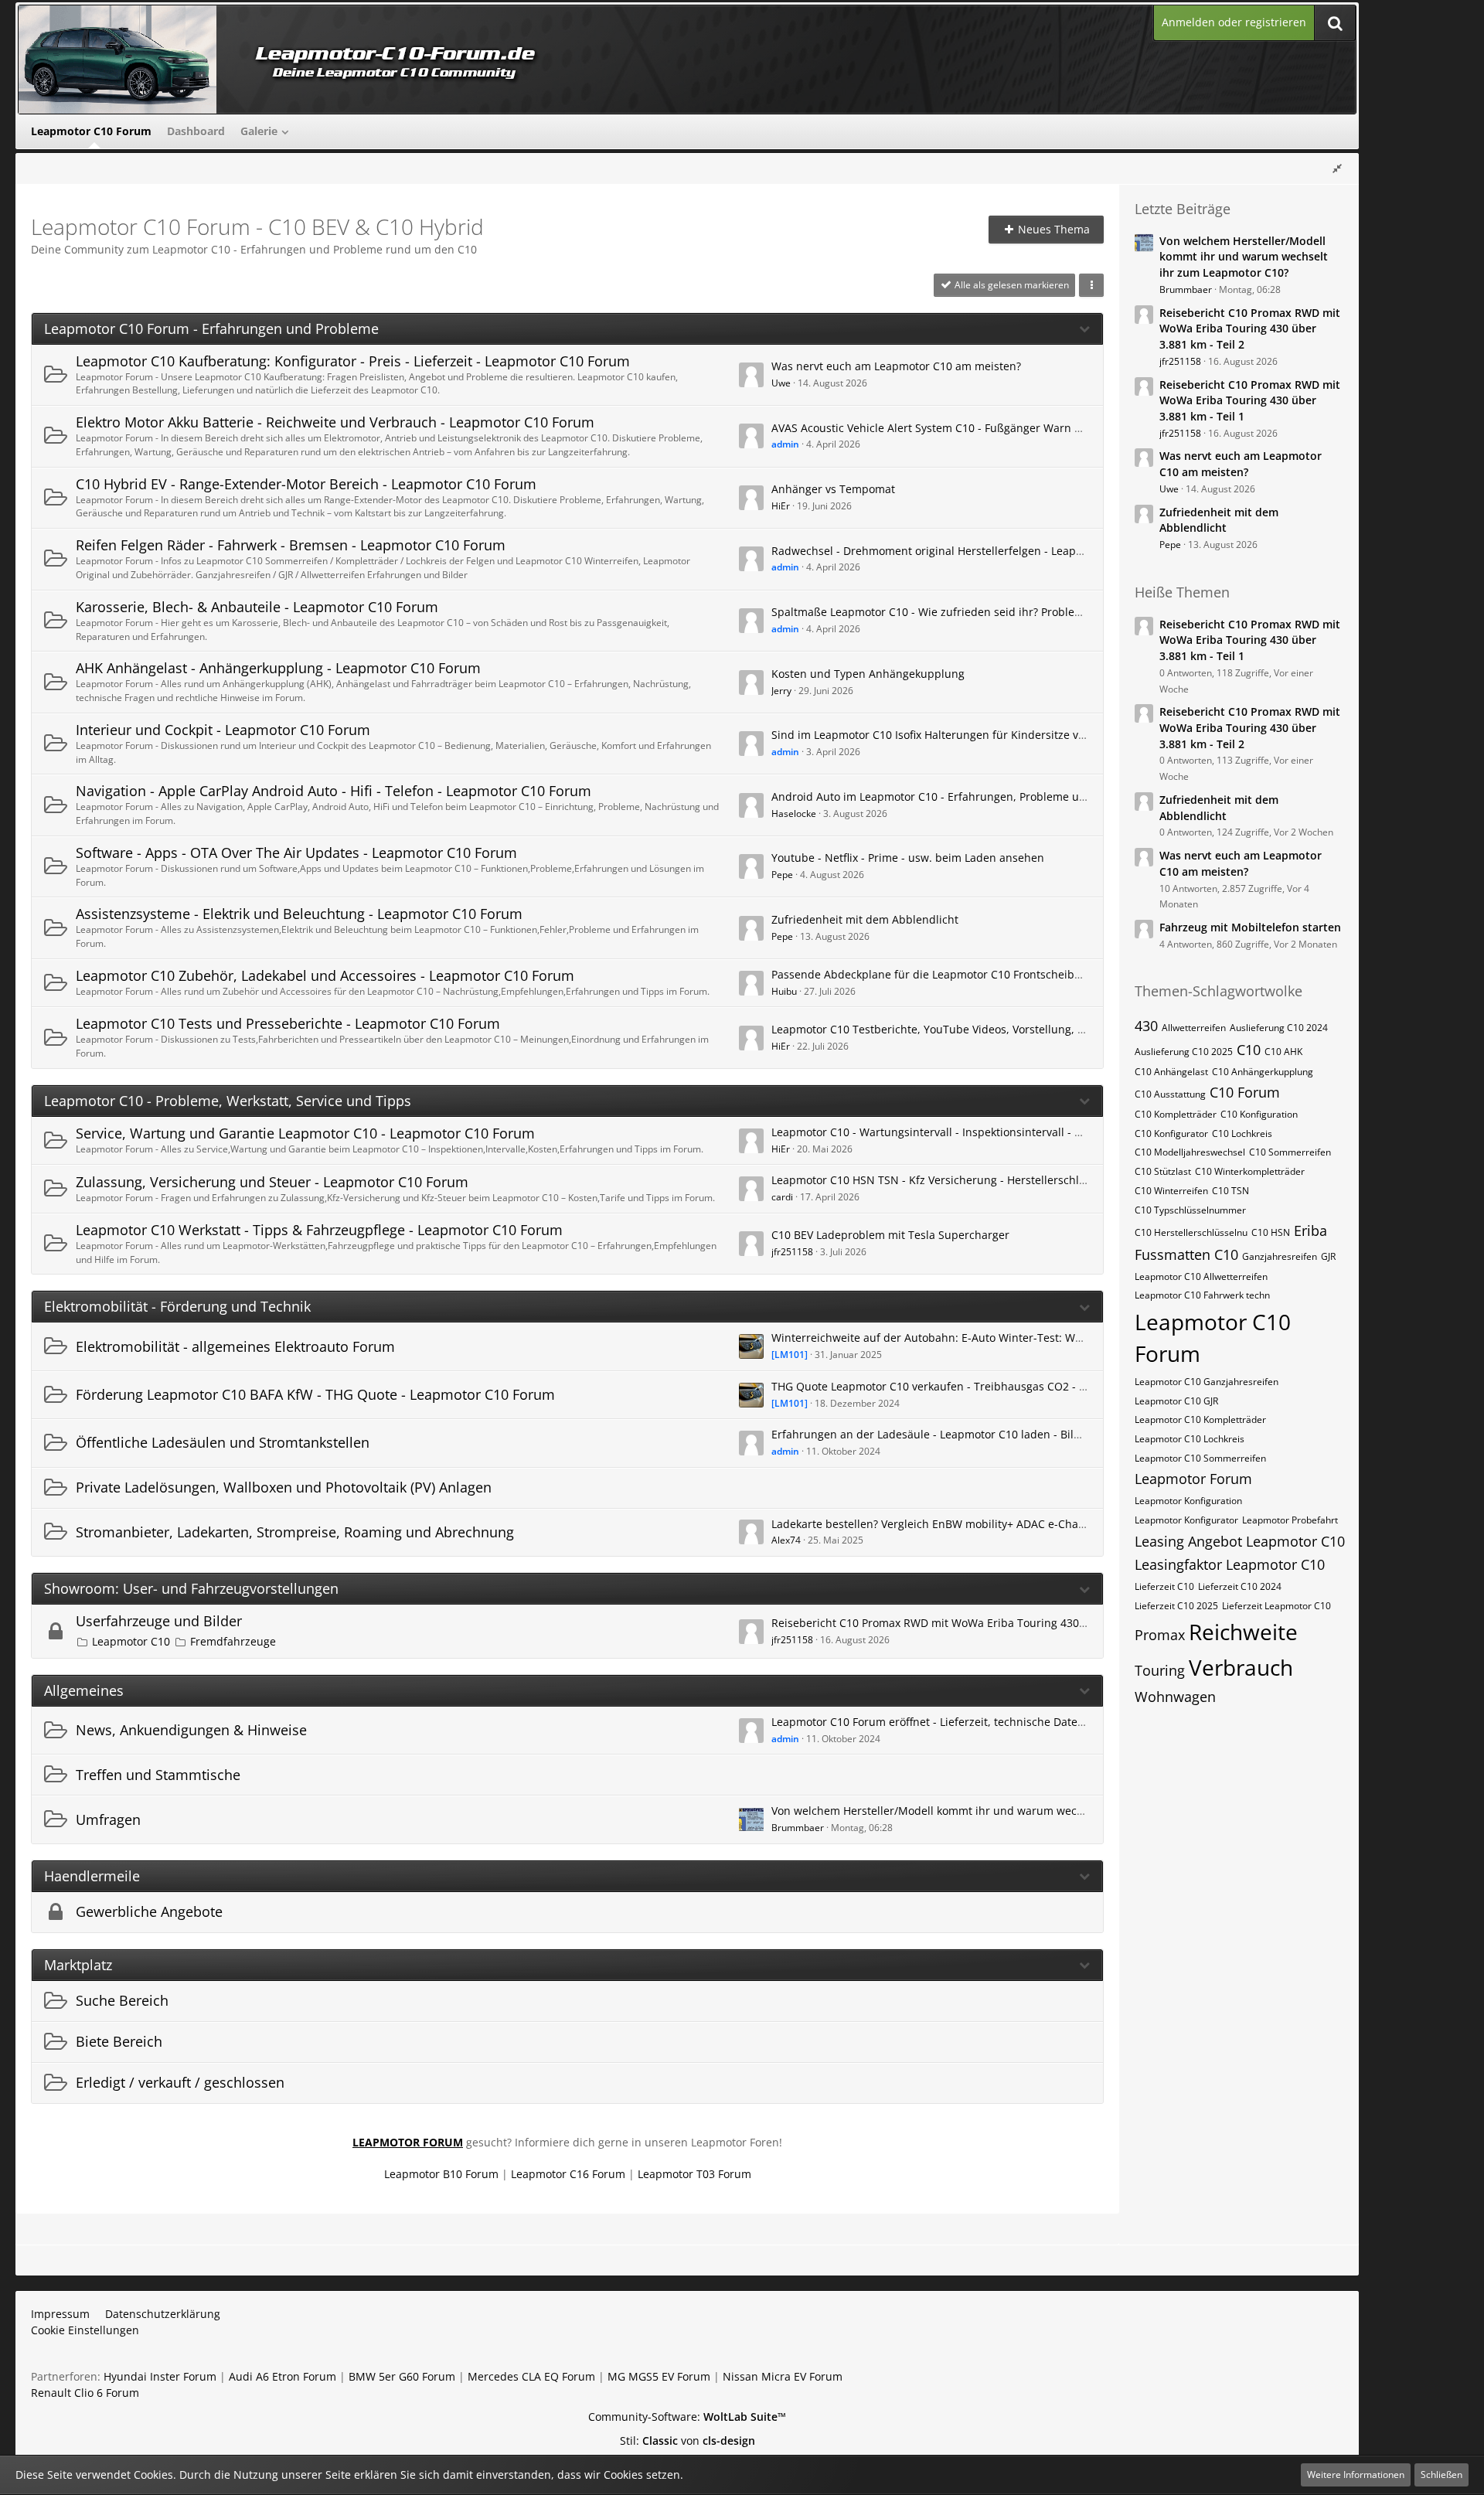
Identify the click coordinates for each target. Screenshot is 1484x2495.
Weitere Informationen (1356, 2475)
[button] (1091, 285)
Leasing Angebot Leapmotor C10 (1240, 1541)
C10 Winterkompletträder (1250, 1171)
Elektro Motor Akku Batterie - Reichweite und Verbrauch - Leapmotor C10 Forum (335, 422)
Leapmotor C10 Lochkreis (1190, 1439)
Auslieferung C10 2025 (1184, 1052)
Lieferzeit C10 (1164, 1586)
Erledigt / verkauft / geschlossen (180, 2082)
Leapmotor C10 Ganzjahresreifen (1207, 1382)
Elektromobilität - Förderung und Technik (177, 1307)
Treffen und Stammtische (158, 1775)
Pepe (782, 875)
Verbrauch (1241, 1667)
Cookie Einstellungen (85, 2330)
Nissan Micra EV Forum (783, 2376)
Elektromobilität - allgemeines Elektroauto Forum (235, 1346)
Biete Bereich (119, 2041)
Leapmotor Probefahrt (1290, 1520)
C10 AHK (1283, 1052)
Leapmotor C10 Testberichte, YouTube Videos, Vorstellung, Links (938, 1029)
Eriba (1310, 1230)
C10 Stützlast (1163, 1171)
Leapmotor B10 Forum (441, 2174)
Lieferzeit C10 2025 (1176, 1606)
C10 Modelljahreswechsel (1190, 1152)
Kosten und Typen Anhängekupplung (868, 674)
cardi (782, 1197)
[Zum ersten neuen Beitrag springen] (751, 375)
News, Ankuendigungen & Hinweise (191, 1730)
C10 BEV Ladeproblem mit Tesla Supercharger (890, 1235)
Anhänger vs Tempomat (833, 489)
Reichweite (1243, 1632)
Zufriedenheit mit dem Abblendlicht (865, 919)
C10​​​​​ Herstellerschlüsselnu (1191, 1232)
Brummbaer (798, 1828)
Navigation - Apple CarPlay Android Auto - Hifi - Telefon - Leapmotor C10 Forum (334, 791)
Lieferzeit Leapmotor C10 (1276, 1606)
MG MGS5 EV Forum (659, 2376)
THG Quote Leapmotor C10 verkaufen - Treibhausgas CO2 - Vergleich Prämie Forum (987, 1386)
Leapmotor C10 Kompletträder (1200, 1419)
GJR (1328, 1256)
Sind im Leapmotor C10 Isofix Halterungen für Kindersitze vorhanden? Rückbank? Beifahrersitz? (1019, 735)
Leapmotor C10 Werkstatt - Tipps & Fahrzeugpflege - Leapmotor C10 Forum (319, 1230)
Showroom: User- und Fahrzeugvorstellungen (191, 1589)
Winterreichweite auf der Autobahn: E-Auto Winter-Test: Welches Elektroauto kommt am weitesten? (1029, 1338)
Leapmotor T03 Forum (694, 2174)
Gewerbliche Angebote (149, 1911)
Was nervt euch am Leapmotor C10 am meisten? (896, 366)
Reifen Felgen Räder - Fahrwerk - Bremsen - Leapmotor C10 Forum (291, 545)
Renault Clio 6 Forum (85, 2393)
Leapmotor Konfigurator (1186, 1520)
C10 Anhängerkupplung (1263, 1072)
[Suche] (1335, 23)
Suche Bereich (122, 2000)
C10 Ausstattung (1170, 1094)
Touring (1160, 1670)
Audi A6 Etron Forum (283, 2376)
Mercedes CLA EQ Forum (531, 2376)
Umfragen (108, 1819)
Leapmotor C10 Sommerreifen (1200, 1458)
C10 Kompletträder (1176, 1114)
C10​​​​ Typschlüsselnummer (1190, 1210)
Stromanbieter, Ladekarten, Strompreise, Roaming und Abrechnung (295, 1532)
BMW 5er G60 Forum (402, 2376)
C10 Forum (1245, 1092)
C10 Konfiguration (1259, 1114)
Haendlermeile (92, 1876)
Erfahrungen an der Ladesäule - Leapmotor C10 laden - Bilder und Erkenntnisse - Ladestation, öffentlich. (1043, 1434)
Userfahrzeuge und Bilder (159, 1621)
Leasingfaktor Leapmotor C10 (1230, 1564)
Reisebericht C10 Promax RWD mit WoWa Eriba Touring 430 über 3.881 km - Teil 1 (1250, 400)
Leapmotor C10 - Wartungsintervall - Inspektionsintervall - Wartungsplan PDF (971, 1132)
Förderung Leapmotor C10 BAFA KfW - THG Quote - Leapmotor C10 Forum (315, 1394)
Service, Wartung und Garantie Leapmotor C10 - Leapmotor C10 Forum (305, 1133)
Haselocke (794, 814)
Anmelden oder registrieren (1234, 22)
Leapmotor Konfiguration (1188, 1501)
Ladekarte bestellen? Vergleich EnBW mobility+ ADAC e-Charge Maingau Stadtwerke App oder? (1016, 1524)
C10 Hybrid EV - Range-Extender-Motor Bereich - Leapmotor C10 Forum (306, 484)
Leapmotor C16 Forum (568, 2174)
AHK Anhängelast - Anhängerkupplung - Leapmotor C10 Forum (278, 668)
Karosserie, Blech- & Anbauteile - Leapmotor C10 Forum (257, 607)
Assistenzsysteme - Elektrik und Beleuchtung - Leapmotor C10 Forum (299, 914)
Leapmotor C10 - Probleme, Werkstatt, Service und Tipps (228, 1101)
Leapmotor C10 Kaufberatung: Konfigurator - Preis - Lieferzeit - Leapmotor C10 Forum (353, 361)
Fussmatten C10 (1186, 1254)
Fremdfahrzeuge (233, 1641)
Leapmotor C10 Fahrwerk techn (1202, 1295)
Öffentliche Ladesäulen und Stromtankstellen (223, 1442)
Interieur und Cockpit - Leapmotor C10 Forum (223, 730)
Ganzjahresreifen (1280, 1256)
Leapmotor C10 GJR (1176, 1401)
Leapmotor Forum (1193, 1479)
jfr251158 (792, 1252)
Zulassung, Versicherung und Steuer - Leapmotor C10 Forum (272, 1182)
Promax (1160, 1635)
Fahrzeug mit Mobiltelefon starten (1250, 927)
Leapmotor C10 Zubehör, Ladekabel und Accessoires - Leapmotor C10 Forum (325, 975)
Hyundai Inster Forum (160, 2376)
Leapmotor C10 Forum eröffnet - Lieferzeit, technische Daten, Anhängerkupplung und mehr (1009, 1722)
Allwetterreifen (1194, 1028)
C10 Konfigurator (1171, 1133)
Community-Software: (687, 2417)
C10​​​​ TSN (1230, 1191)
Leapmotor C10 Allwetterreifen (1201, 1276)
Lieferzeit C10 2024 (1240, 1586)
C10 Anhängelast (1171, 1072)
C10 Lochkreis (1242, 1133)
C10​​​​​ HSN (1271, 1232)
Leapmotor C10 (131, 1641)
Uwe (781, 383)
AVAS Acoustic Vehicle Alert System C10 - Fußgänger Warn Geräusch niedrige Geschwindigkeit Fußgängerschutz (1061, 428)
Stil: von (688, 2441)
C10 (1249, 1050)
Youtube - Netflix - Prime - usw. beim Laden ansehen (908, 858)
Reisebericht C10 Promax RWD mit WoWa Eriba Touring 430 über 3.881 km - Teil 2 (983, 1623)
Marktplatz (78, 1965)
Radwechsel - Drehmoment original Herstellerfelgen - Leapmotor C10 (950, 551)
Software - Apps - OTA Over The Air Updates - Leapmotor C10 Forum (296, 853)
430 (1146, 1026)
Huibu (784, 991)
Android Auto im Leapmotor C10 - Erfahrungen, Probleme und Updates (955, 796)
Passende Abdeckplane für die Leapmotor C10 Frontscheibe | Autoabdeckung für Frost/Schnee (1017, 974)
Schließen (1441, 2475)
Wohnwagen (1175, 1697)
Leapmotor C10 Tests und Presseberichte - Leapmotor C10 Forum (288, 1023)
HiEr (781, 506)
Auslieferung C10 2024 (1279, 1028)
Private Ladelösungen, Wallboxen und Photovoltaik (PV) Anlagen (284, 1487)
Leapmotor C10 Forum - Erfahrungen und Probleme (211, 329)
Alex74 (786, 1540)
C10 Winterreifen (1171, 1191)
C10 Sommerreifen (1290, 1152)
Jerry (781, 691)
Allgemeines (84, 1691)
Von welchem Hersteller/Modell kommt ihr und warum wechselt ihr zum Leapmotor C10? (1001, 1811)
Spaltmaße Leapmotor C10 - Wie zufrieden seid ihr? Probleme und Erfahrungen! (979, 612)
